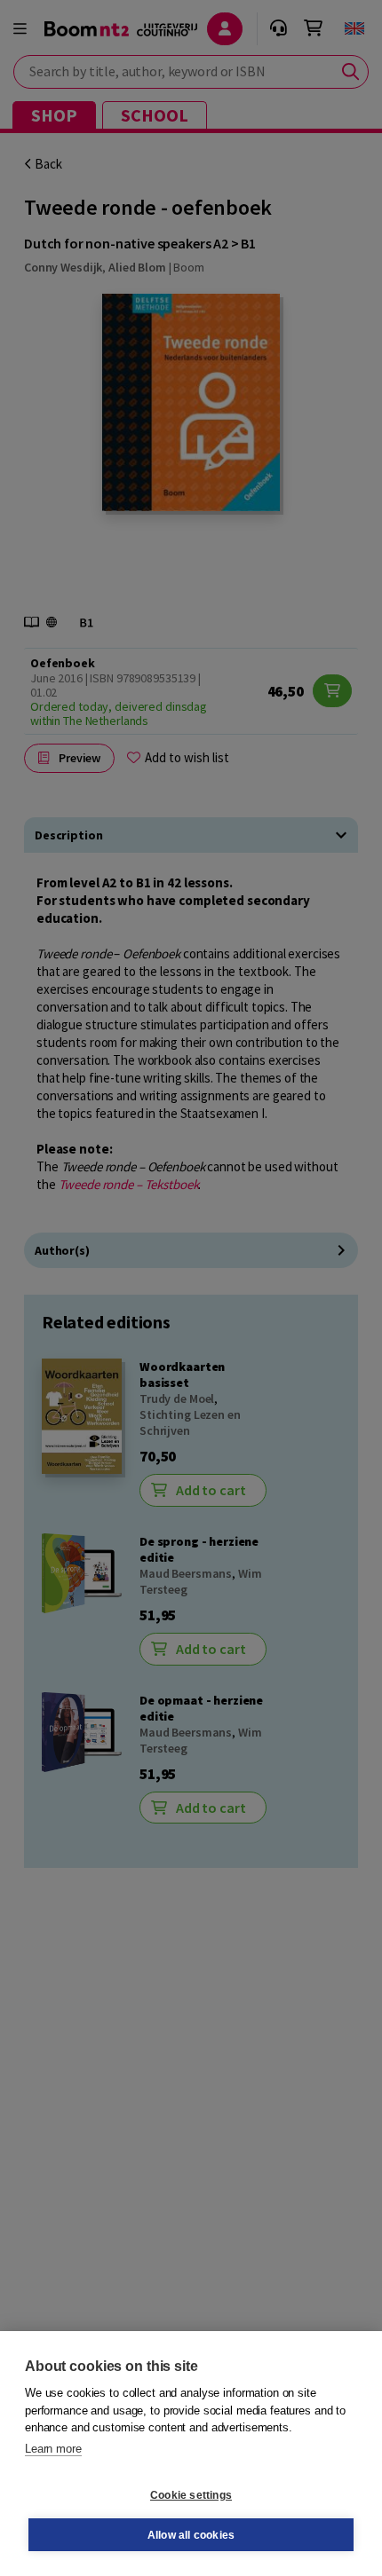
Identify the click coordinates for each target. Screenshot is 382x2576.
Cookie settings (191, 2495)
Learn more (53, 2449)
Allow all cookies (191, 2535)
